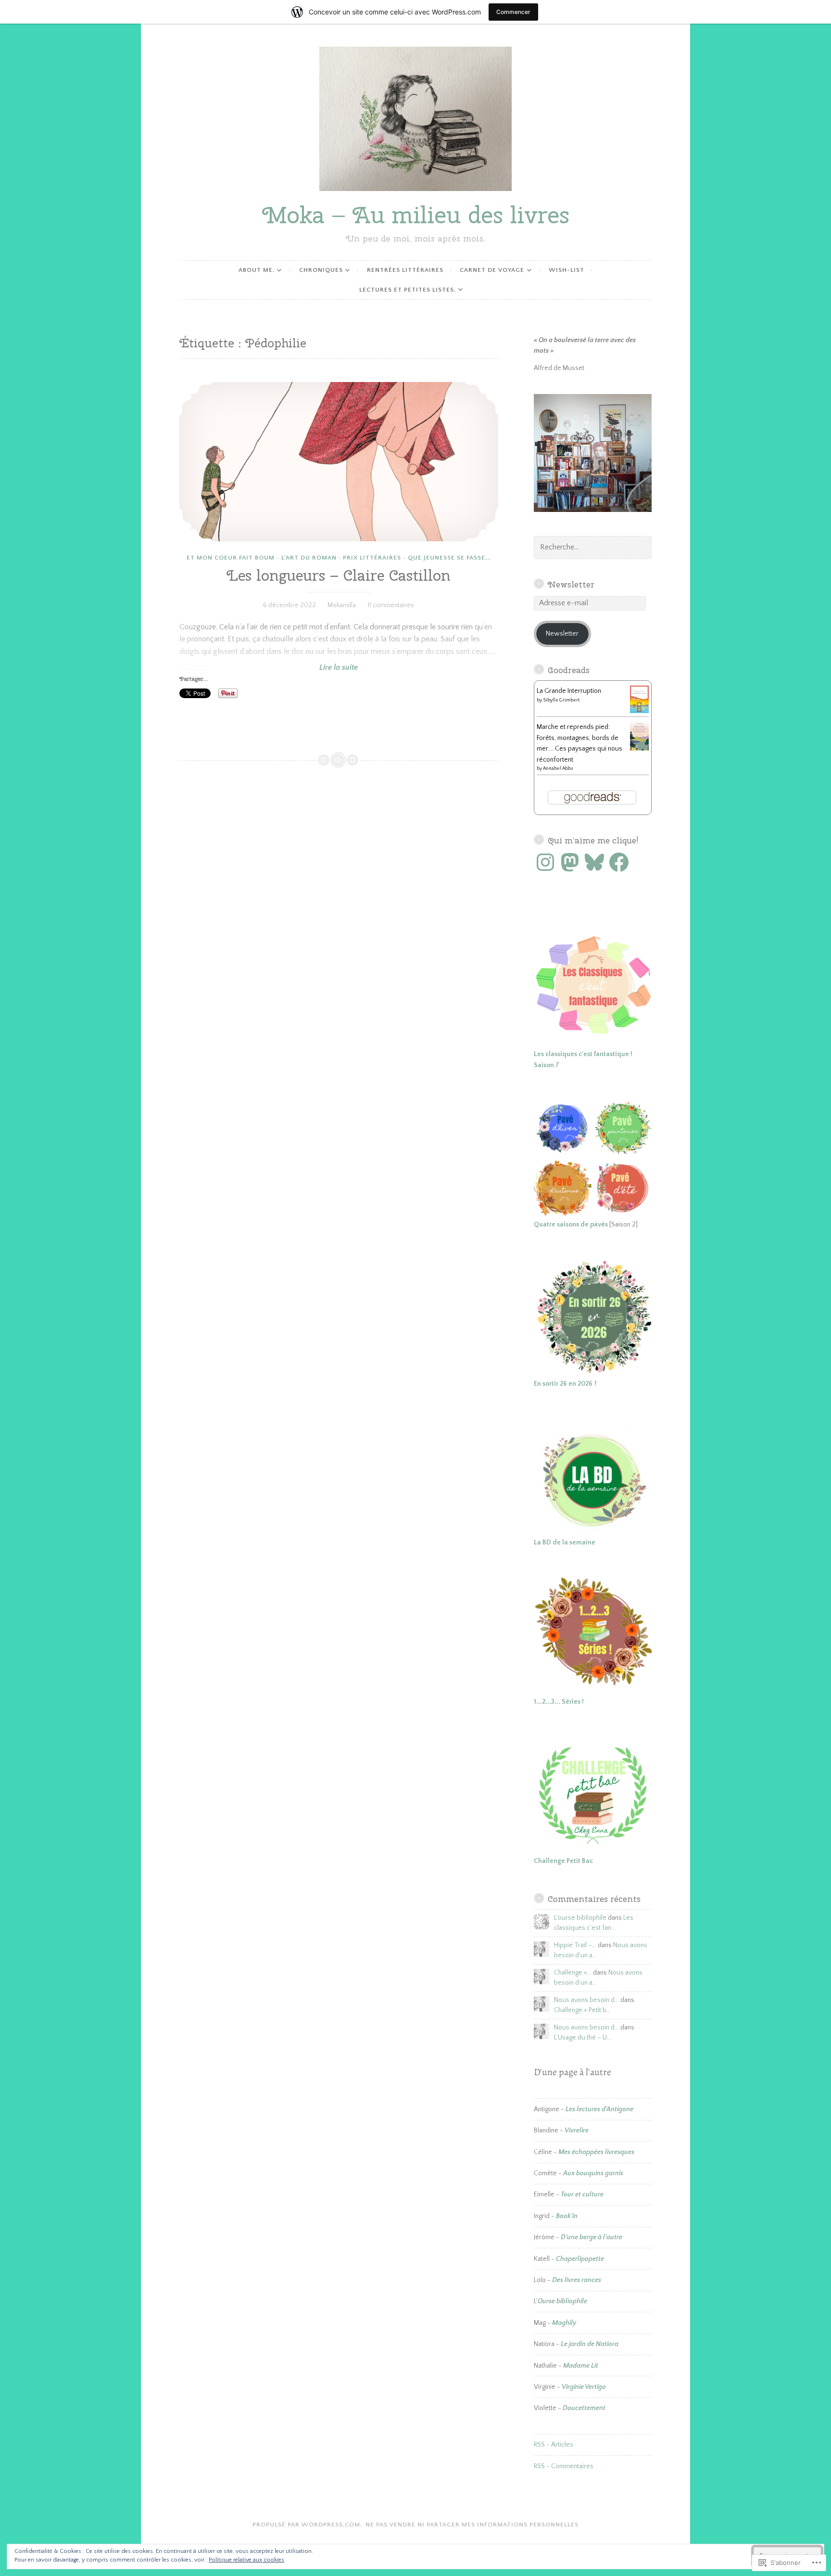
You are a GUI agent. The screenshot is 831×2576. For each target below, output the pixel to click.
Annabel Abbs (558, 769)
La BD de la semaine (565, 1543)
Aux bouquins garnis (593, 2173)
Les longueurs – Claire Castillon (339, 575)
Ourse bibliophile (562, 2301)
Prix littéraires (372, 558)
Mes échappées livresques (596, 2152)
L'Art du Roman (309, 558)
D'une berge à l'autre (592, 2237)
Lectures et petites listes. (408, 290)
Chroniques (321, 270)
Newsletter (571, 584)
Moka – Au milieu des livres (416, 215)
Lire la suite (269, 668)
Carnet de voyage (492, 270)
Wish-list (567, 270)
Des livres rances (577, 2280)
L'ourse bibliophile (580, 1918)
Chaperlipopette (580, 2259)
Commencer (513, 12)
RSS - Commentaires (564, 2466)
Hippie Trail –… (575, 1945)
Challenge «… (573, 1973)
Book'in (567, 2216)
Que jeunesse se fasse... (449, 558)
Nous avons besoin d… (586, 2000)
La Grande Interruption (569, 691)
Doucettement (584, 2408)
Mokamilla (342, 605)
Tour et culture (582, 2194)
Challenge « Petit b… (582, 2010)
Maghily (564, 2323)
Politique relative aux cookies (246, 2560)
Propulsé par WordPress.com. (307, 2525)
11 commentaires (391, 605)
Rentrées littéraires (405, 270)
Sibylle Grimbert (561, 700)
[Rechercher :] (593, 548)
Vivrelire (577, 2130)
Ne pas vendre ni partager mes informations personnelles (472, 2525)
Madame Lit (581, 2366)
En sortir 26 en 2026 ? (565, 1384)
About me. (257, 270)
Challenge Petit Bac (563, 1861)
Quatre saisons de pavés (571, 1224)
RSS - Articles (554, 2445)
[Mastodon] (570, 862)
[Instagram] (545, 862)
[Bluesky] (594, 862)
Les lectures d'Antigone (599, 2109)
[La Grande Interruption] (639, 711)
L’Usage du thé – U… (583, 2038)
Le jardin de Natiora (590, 2344)
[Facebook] (619, 862)
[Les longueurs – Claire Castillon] (339, 462)
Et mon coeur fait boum (231, 558)
